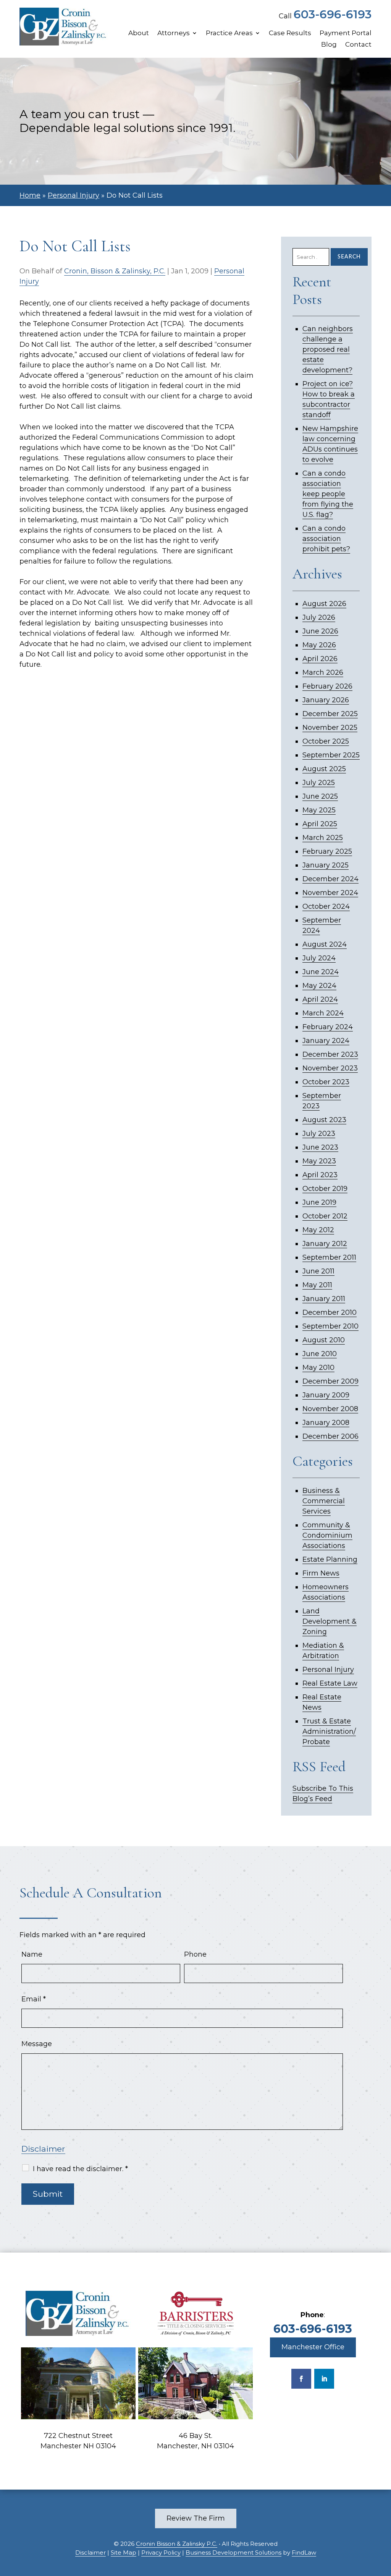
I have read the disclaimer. (80, 2169)
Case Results (290, 33)
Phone (195, 1954)
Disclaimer (43, 2149)
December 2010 (330, 1312)
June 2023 (320, 1147)
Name (32, 1954)
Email (34, 1999)
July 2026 (319, 617)
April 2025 (320, 824)
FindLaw (304, 2552)
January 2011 (324, 1299)
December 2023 (330, 1054)
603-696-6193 (333, 14)
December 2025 (330, 714)
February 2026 (327, 686)
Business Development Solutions (233, 2552)
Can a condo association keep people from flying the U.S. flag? (328, 494)
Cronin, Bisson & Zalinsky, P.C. (115, 271)
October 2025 (326, 741)
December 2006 (330, 1436)
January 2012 (325, 1244)
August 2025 (324, 769)
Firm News (321, 1573)
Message (37, 2044)
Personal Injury (328, 1670)
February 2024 (328, 1027)
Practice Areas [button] (229, 33)
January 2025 (326, 865)
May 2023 (319, 1161)
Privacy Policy (161, 2552)
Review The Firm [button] (196, 2518)
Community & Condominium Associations (327, 1535)
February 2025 (327, 851)
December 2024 (330, 879)
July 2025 (319, 783)
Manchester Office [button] (313, 2347)
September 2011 (329, 1257)
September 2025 (331, 755)
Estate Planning (330, 1559)
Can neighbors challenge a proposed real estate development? (328, 349)
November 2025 (330, 728)
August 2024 (325, 944)
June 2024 (321, 972)
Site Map (124, 2552)
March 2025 (323, 838)
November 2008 (330, 1409)
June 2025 (320, 796)
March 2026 (323, 672)
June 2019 (319, 1202)
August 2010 (324, 1340)
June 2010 (320, 1354)
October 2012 (325, 1216)
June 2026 (320, 631)
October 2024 (326, 906)
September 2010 (330, 1326)
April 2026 (320, 659)
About (139, 33)
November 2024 (330, 893)
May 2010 (318, 1368)
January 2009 (326, 1395)
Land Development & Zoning (330, 1621)
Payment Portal (346, 33)
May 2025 (319, 810)
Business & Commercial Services (324, 1501)
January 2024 (326, 1041)
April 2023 (320, 1175)
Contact (358, 45)
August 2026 (324, 604)
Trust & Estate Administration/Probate (329, 1731)
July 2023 (319, 1134)
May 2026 (319, 645)
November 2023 (330, 1068)
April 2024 (320, 999)
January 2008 (326, 1423)
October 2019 (325, 1189)
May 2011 (317, 1285)
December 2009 (330, 1381)
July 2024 (319, 958)
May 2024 (319, 986)
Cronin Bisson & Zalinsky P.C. (177, 2544)
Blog (329, 45)
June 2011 (318, 1271)
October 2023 (326, 1082)
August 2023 (324, 1120)
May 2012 (318, 1230)
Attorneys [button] (174, 33)
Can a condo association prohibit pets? (326, 539)
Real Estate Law (330, 1683)
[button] (383, 2521)
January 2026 (326, 700)
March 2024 (323, 1013)
